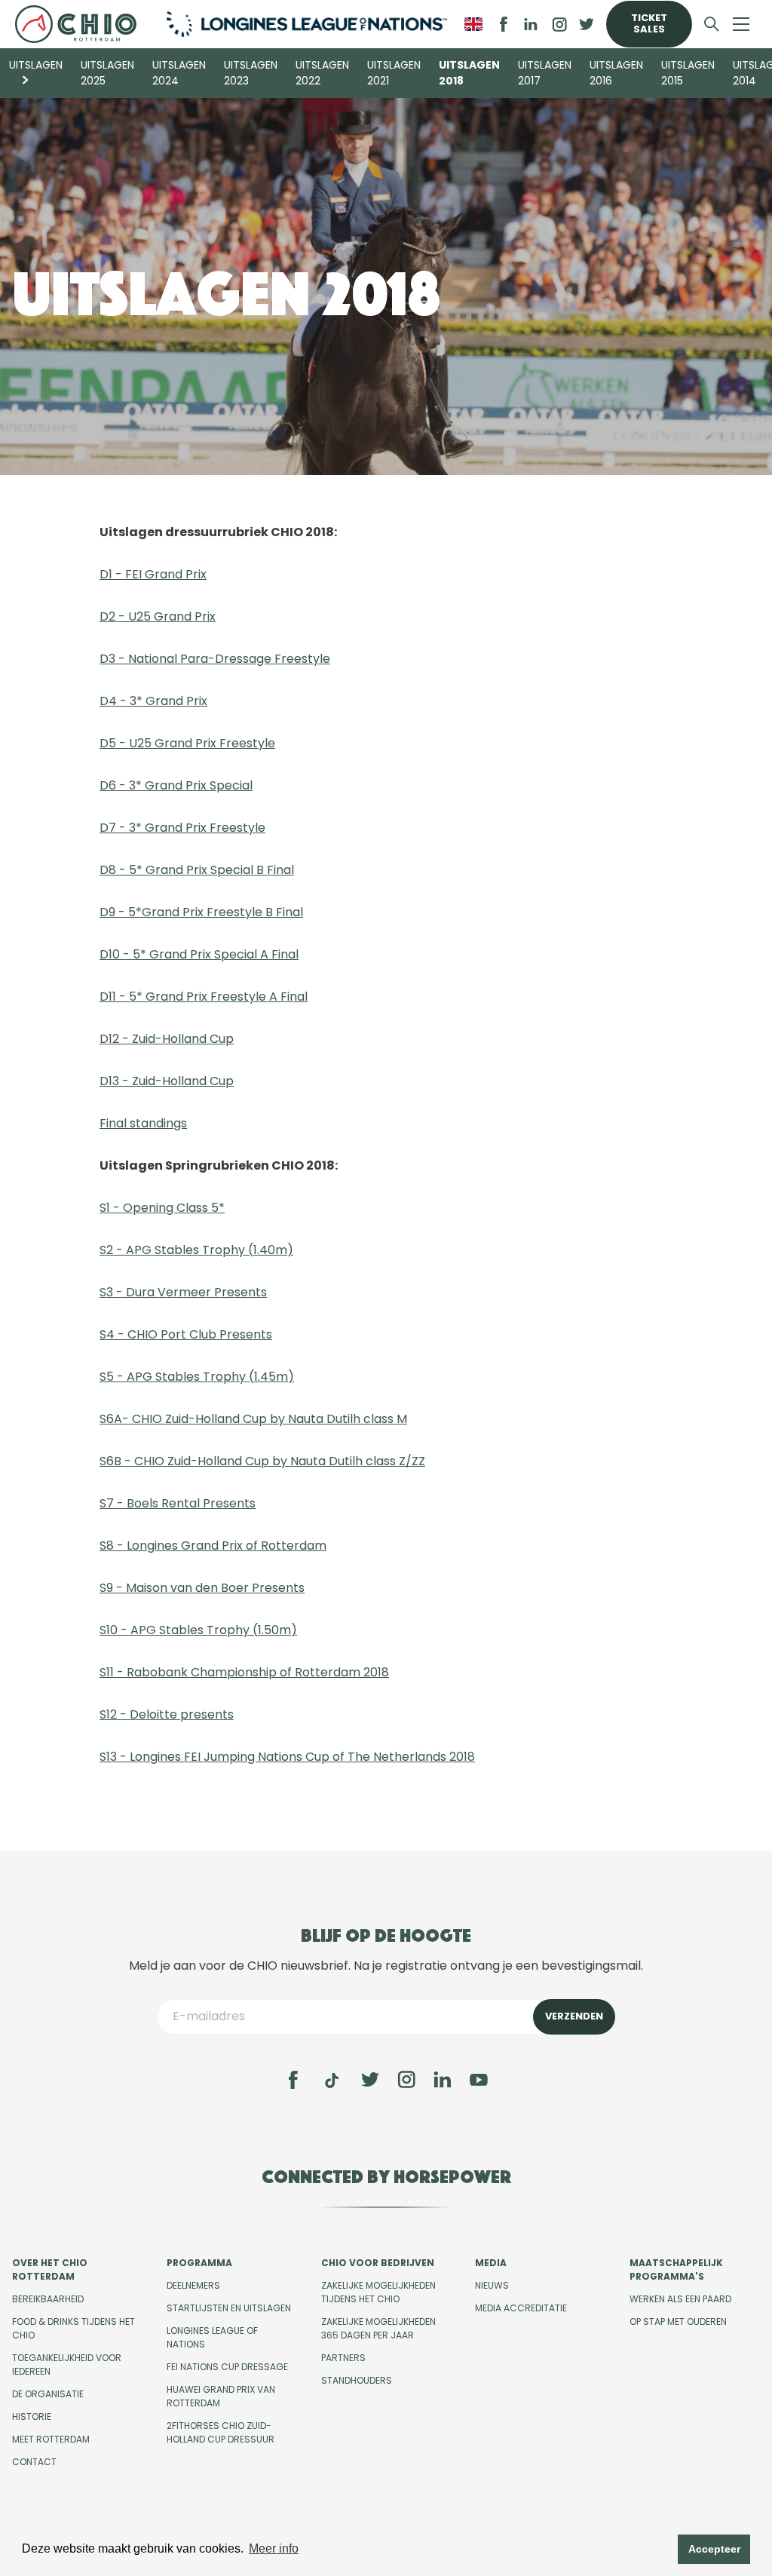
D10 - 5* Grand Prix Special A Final (199, 954)
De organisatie (48, 2394)
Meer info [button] (274, 2548)
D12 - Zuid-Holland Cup (167, 1039)
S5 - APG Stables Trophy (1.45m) (197, 1377)
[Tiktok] (332, 2081)
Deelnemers (193, 2285)
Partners (343, 2358)
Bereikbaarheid (48, 2299)
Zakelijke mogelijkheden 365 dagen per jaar (378, 2328)
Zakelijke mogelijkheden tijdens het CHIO (378, 2292)
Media (491, 2263)
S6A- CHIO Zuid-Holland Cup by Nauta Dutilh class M (253, 1419)
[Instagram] (406, 2080)
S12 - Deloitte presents (167, 1714)
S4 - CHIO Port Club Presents (186, 1334)
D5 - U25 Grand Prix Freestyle (187, 743)
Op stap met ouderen (678, 2321)
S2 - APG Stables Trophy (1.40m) (196, 1250)
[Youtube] (479, 2080)
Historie (32, 2417)
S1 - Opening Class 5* (162, 1208)
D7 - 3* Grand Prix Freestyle (182, 828)
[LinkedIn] (531, 24)
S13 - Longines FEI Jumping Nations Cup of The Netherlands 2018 (287, 1757)
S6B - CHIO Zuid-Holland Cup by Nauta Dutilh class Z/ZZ (262, 1461)
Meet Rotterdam (51, 2439)
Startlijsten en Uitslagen (229, 2308)
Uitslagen (36, 65)
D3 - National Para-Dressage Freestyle (215, 659)
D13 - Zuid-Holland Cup (167, 1081)
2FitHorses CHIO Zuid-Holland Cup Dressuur (221, 2432)
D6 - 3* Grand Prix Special (176, 785)
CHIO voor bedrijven (378, 2263)
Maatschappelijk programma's (676, 2269)
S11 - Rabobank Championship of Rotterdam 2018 (244, 1672)
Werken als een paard (680, 2299)
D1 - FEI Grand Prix (153, 574)
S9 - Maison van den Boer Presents (202, 1588)
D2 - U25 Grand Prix (158, 616)
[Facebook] (293, 2080)
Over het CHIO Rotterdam (50, 2269)
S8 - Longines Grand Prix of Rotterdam (213, 1546)
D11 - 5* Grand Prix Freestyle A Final (204, 997)
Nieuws (492, 2285)
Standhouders (357, 2380)
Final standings (143, 1123)
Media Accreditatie (521, 2308)
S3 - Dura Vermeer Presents (183, 1292)
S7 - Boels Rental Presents (178, 1503)
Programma (199, 2263)
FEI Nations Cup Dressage (227, 2367)
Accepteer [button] (714, 2549)
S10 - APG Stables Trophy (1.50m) (198, 1630)
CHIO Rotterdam (80, 24)
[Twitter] (370, 2080)
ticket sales (649, 23)
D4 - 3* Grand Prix (153, 701)
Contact (34, 2462)
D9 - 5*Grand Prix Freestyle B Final (201, 912)
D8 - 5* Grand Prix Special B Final (197, 870)
